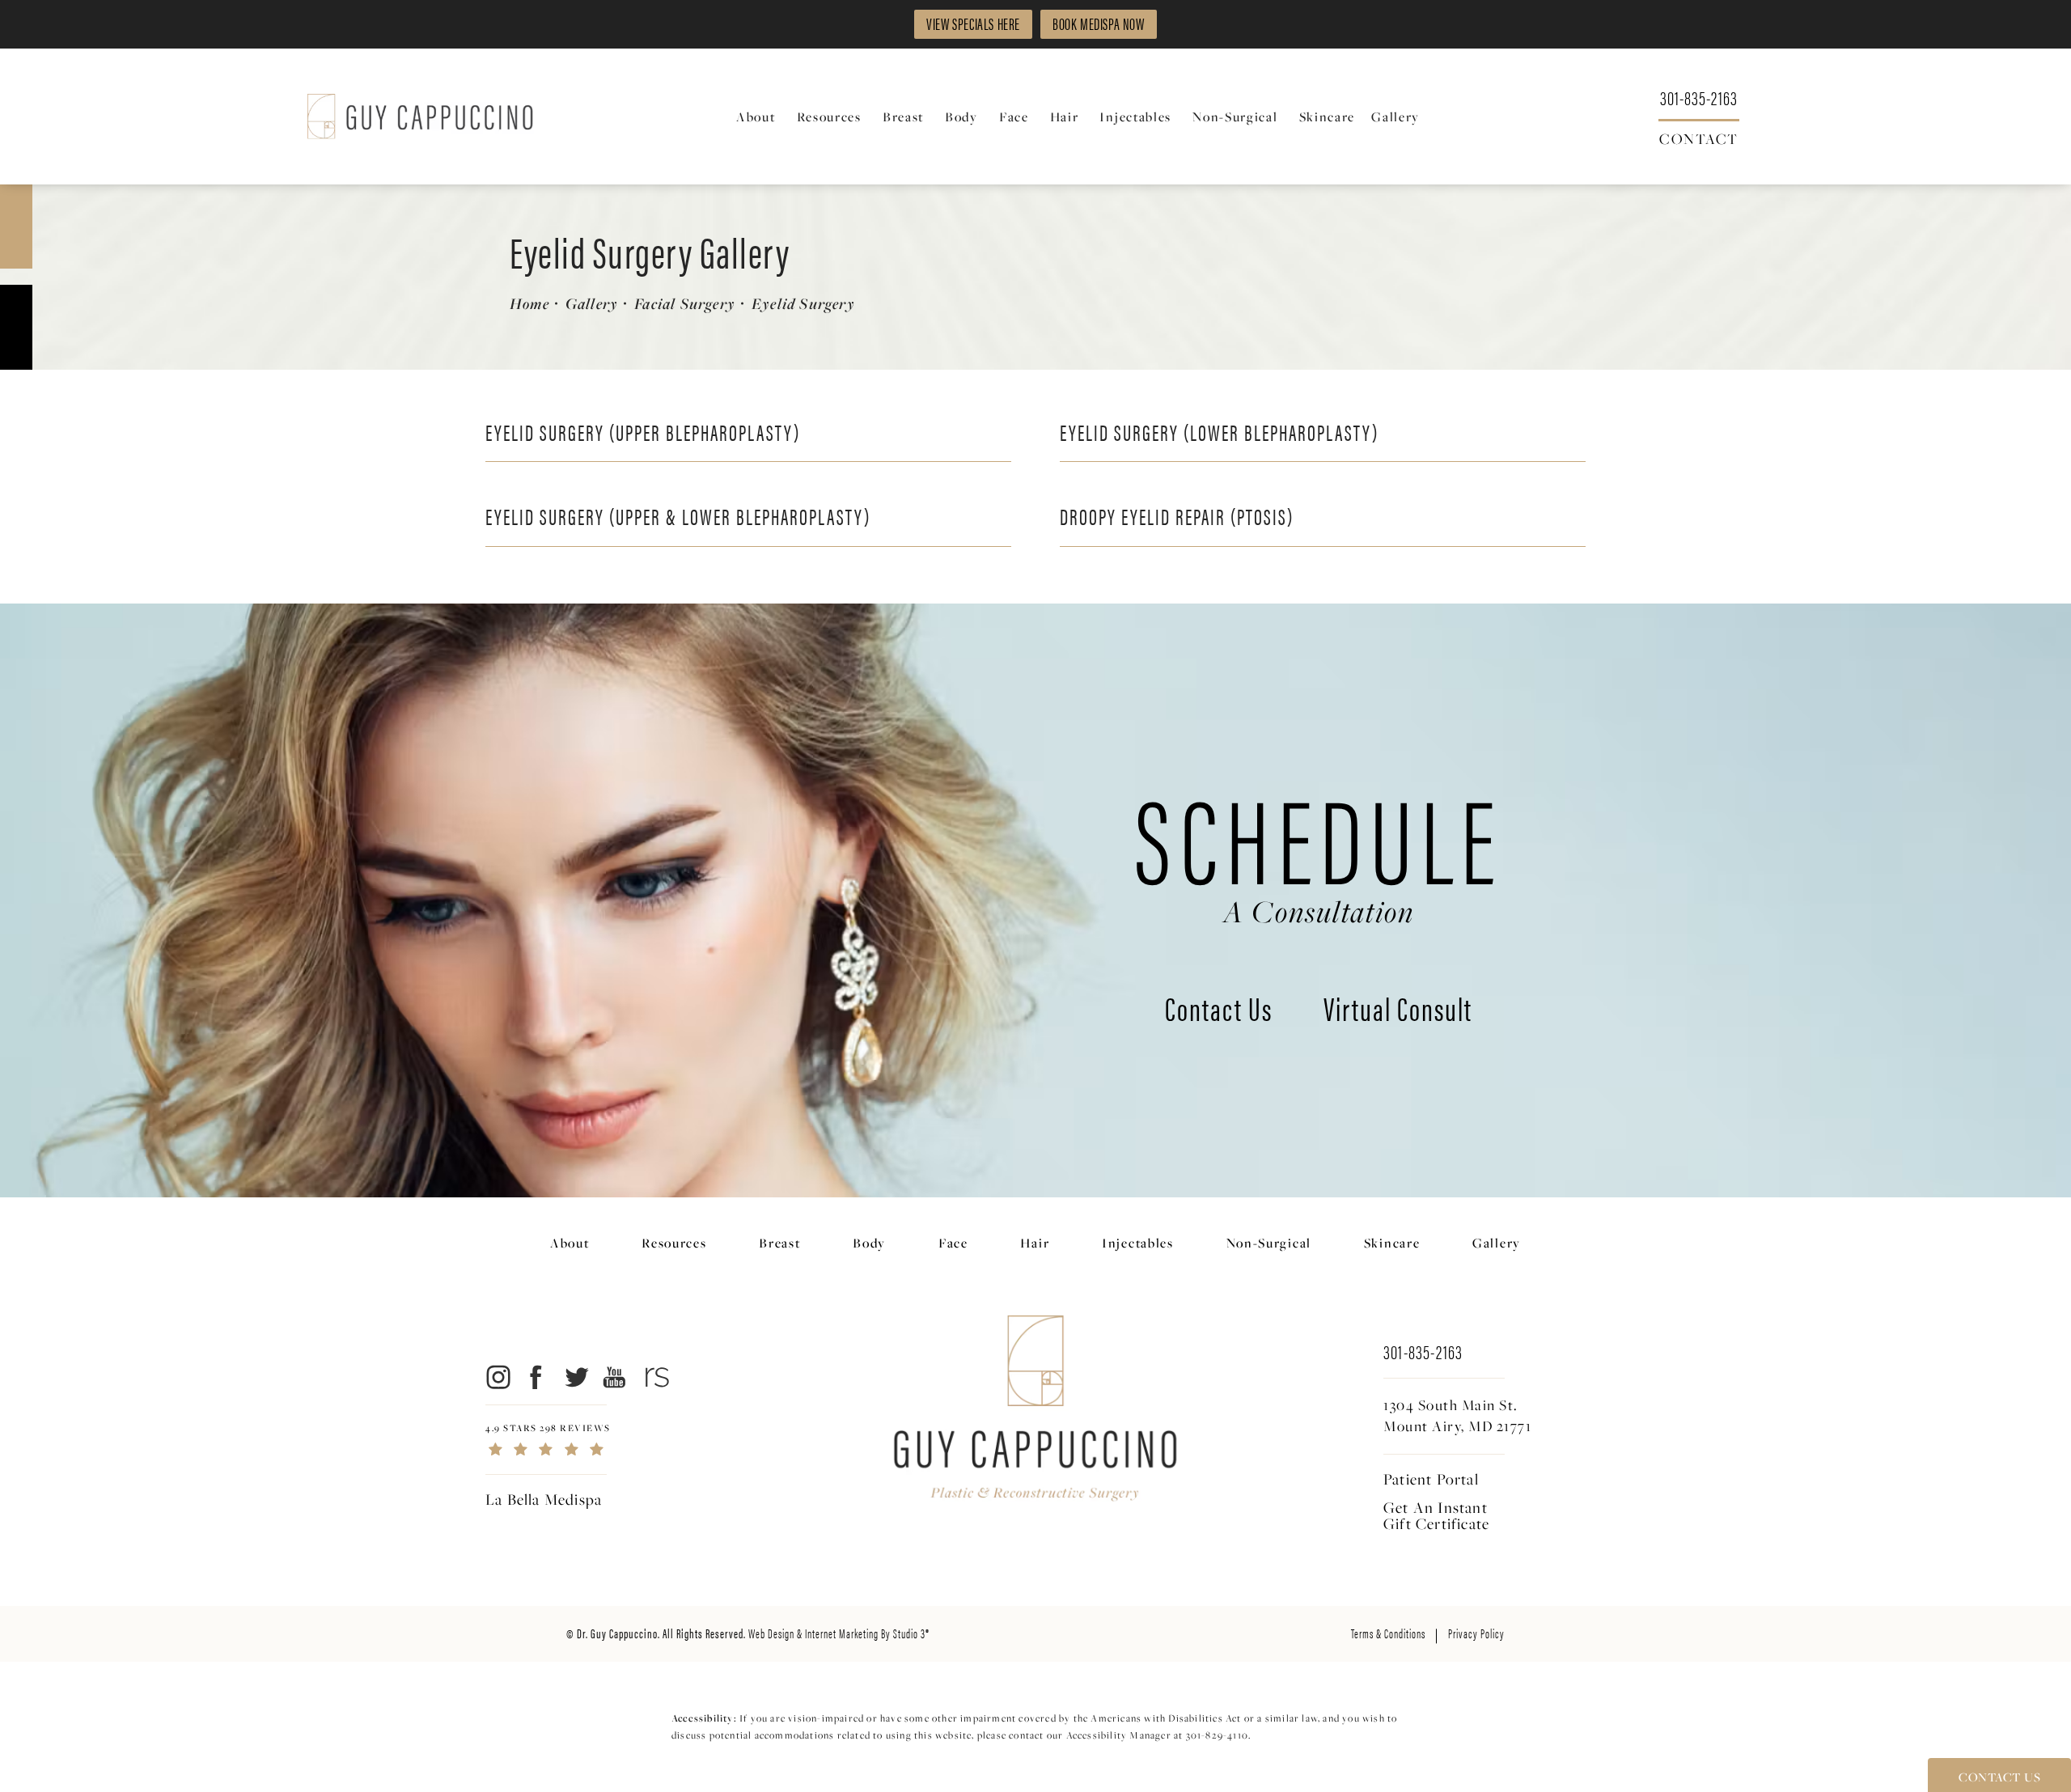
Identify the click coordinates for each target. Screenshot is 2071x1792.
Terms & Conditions (1388, 1633)
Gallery (592, 303)
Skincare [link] (1328, 117)
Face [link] (1014, 117)
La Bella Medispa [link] (544, 1499)
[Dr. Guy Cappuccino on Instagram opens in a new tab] (497, 1377)
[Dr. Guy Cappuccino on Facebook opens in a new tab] (537, 1377)
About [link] (756, 117)
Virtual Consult (1398, 1011)
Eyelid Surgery (803, 303)
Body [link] (961, 117)
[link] (1699, 97)
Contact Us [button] (1999, 1777)
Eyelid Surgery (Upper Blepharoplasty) (643, 431)
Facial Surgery (685, 303)
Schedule (1319, 850)
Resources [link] (829, 117)
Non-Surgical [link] (1235, 117)
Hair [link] (1065, 117)
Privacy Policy (1476, 1633)
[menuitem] (758, 117)
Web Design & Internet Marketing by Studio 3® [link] (839, 1633)
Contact (1699, 138)
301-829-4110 (1217, 1735)
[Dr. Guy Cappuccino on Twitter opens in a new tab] (576, 1377)
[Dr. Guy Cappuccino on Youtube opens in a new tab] (615, 1377)
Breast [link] (903, 117)
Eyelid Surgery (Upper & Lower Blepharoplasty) (678, 515)
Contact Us (1219, 1011)
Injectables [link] (1135, 117)
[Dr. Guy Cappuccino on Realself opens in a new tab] (654, 1377)
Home (529, 303)
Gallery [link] (1395, 117)
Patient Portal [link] (1431, 1479)
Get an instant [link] (1436, 1515)
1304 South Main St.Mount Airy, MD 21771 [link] (1457, 1416)
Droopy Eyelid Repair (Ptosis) (1177, 515)
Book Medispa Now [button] (1099, 23)
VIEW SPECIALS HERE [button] (973, 23)
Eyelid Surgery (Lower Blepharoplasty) (1219, 431)
